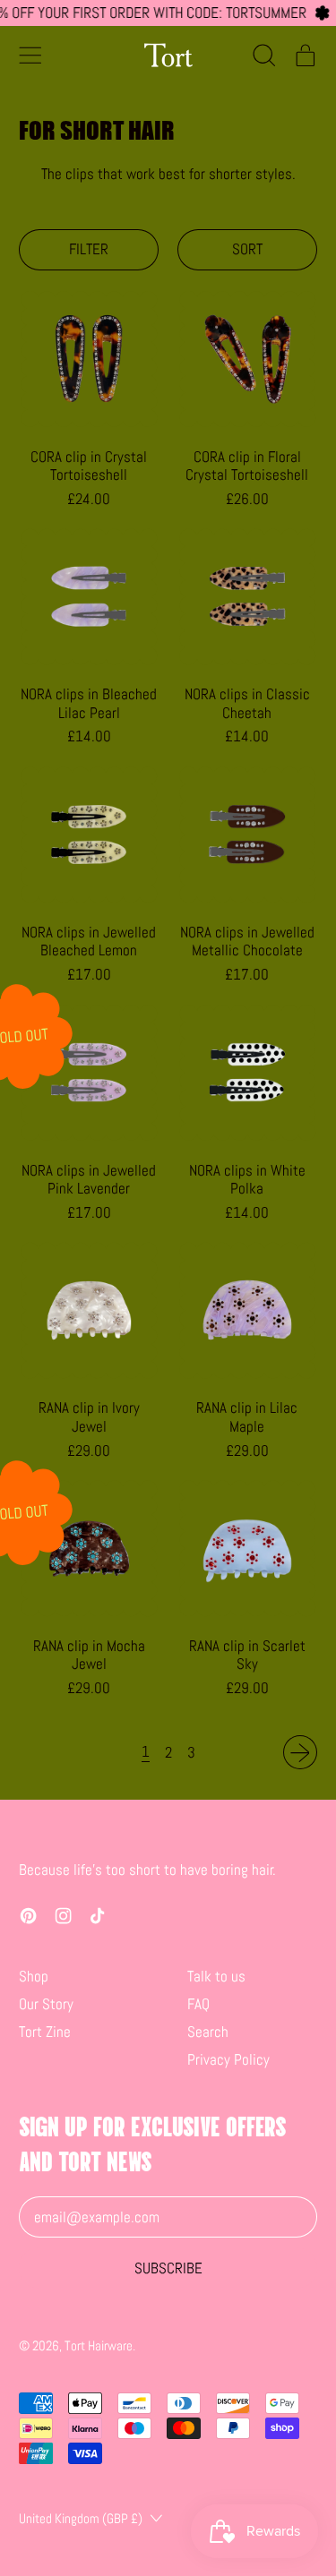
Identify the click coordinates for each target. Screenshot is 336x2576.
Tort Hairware (99, 2345)
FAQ (198, 2004)
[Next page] (300, 1752)
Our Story (46, 2004)
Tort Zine (45, 2032)
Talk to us (216, 1976)
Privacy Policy (228, 2059)
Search (208, 2032)
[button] (264, 55)
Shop (34, 1976)
